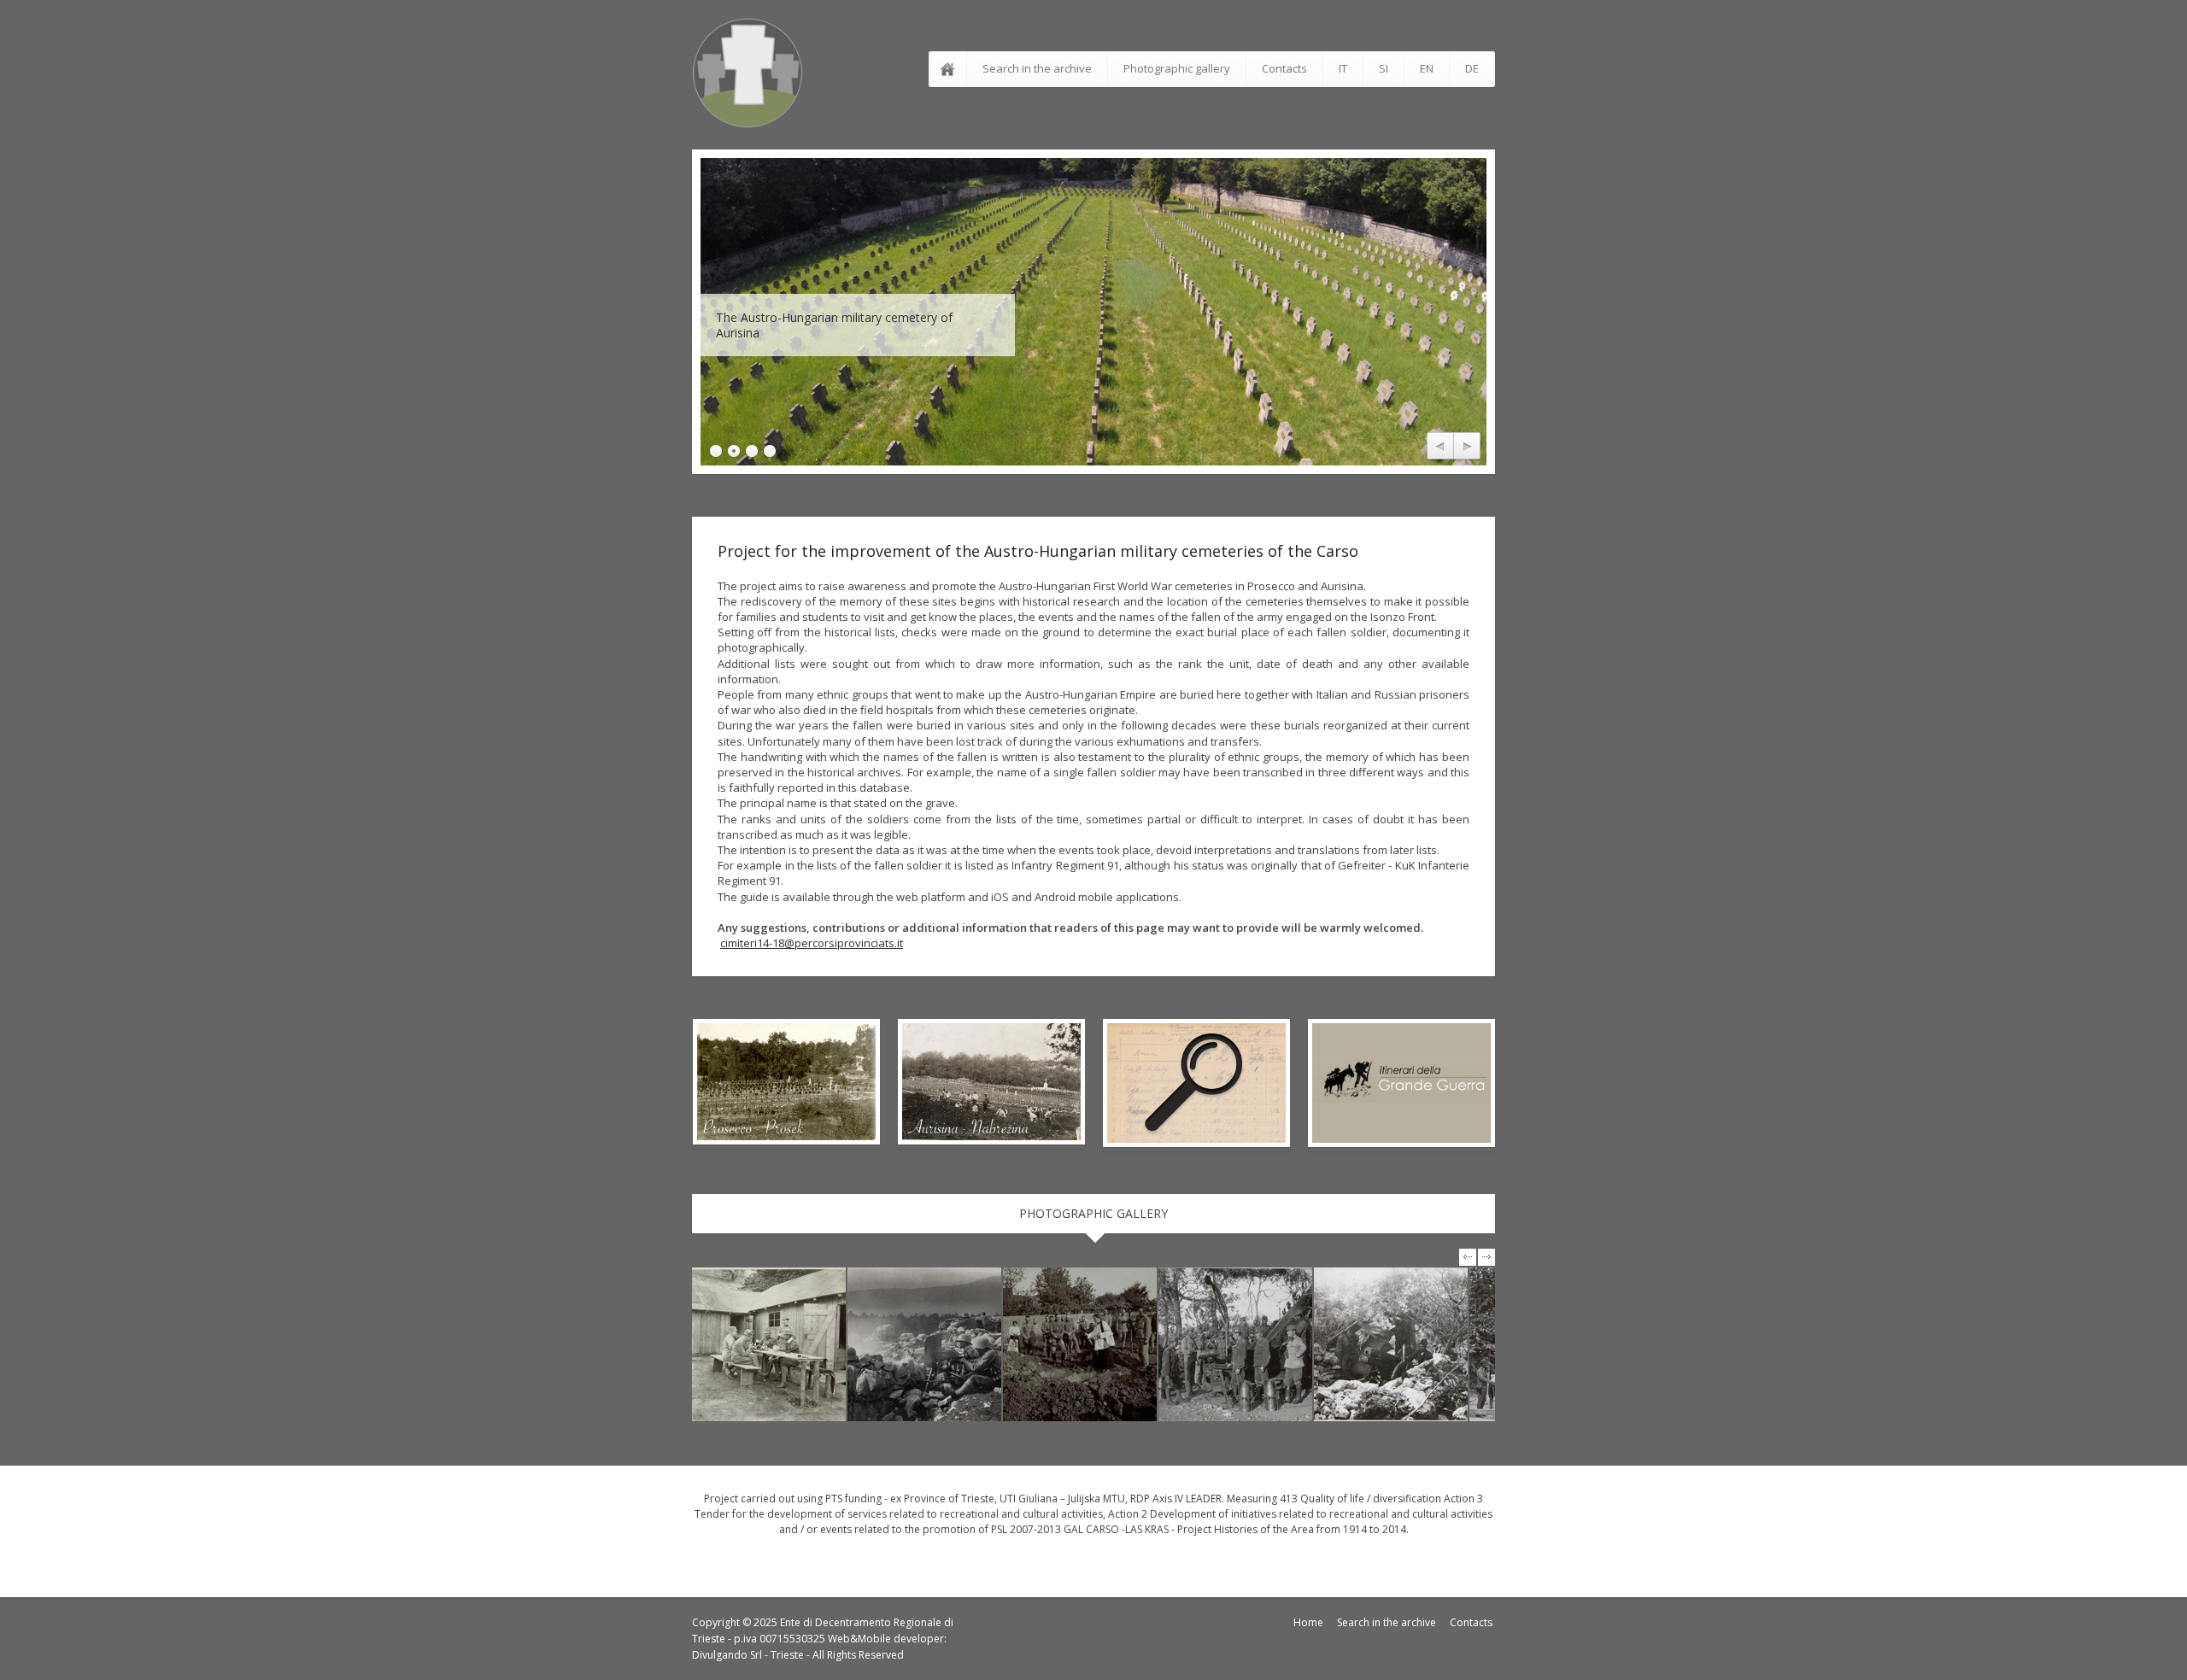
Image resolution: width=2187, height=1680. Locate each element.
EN (1427, 68)
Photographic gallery (1177, 68)
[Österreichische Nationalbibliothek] (769, 1344)
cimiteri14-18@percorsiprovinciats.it (812, 943)
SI (1384, 68)
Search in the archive (1037, 68)
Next (1467, 447)
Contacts (1284, 68)
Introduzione (951, 69)
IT (1343, 68)
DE (1472, 68)
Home (1308, 1622)
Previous (1440, 447)
